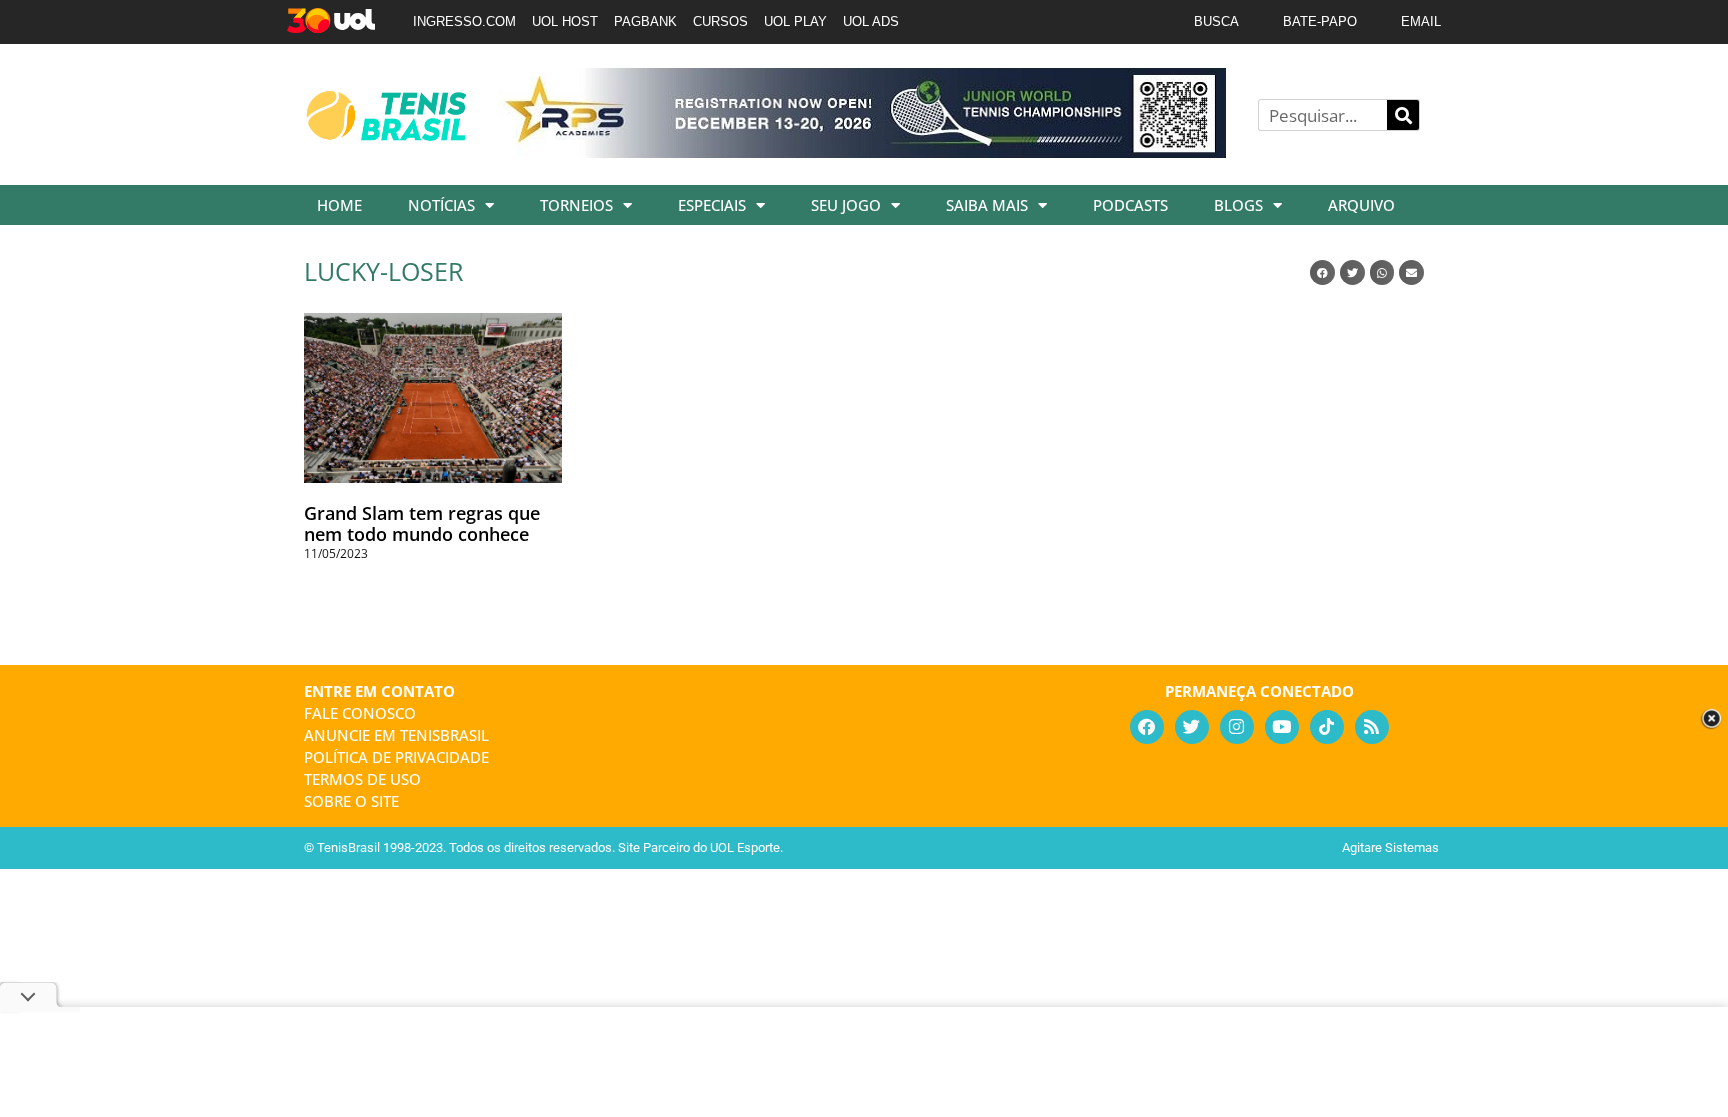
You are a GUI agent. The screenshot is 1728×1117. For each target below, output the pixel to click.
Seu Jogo (846, 205)
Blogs (1238, 205)
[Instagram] (1237, 727)
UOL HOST (565, 21)
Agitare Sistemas (1390, 847)
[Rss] (1372, 727)
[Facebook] (1147, 727)
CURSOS (720, 21)
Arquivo (1361, 205)
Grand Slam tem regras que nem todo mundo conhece (422, 524)
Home (339, 205)
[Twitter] (1192, 727)
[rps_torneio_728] (862, 151)
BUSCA (1216, 21)
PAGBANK (645, 21)
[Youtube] (1282, 727)
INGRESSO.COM (464, 21)
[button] (1322, 272)
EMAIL (1421, 21)
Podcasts (1130, 205)
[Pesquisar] (1403, 115)
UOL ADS (871, 21)
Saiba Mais (987, 205)
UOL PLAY (795, 21)
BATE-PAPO (1320, 21)
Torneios (576, 205)
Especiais (712, 205)
